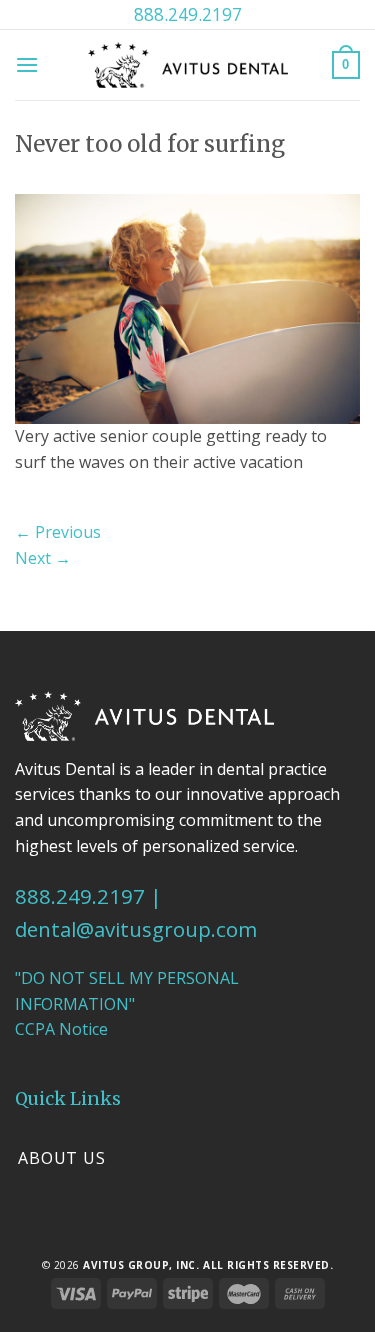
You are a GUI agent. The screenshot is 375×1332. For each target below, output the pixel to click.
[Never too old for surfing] (187, 308)
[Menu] (27, 64)
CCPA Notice (61, 1029)
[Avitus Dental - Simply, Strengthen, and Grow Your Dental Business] (188, 64)
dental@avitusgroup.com (136, 929)
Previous (58, 532)
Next (43, 558)
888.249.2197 (188, 14)
